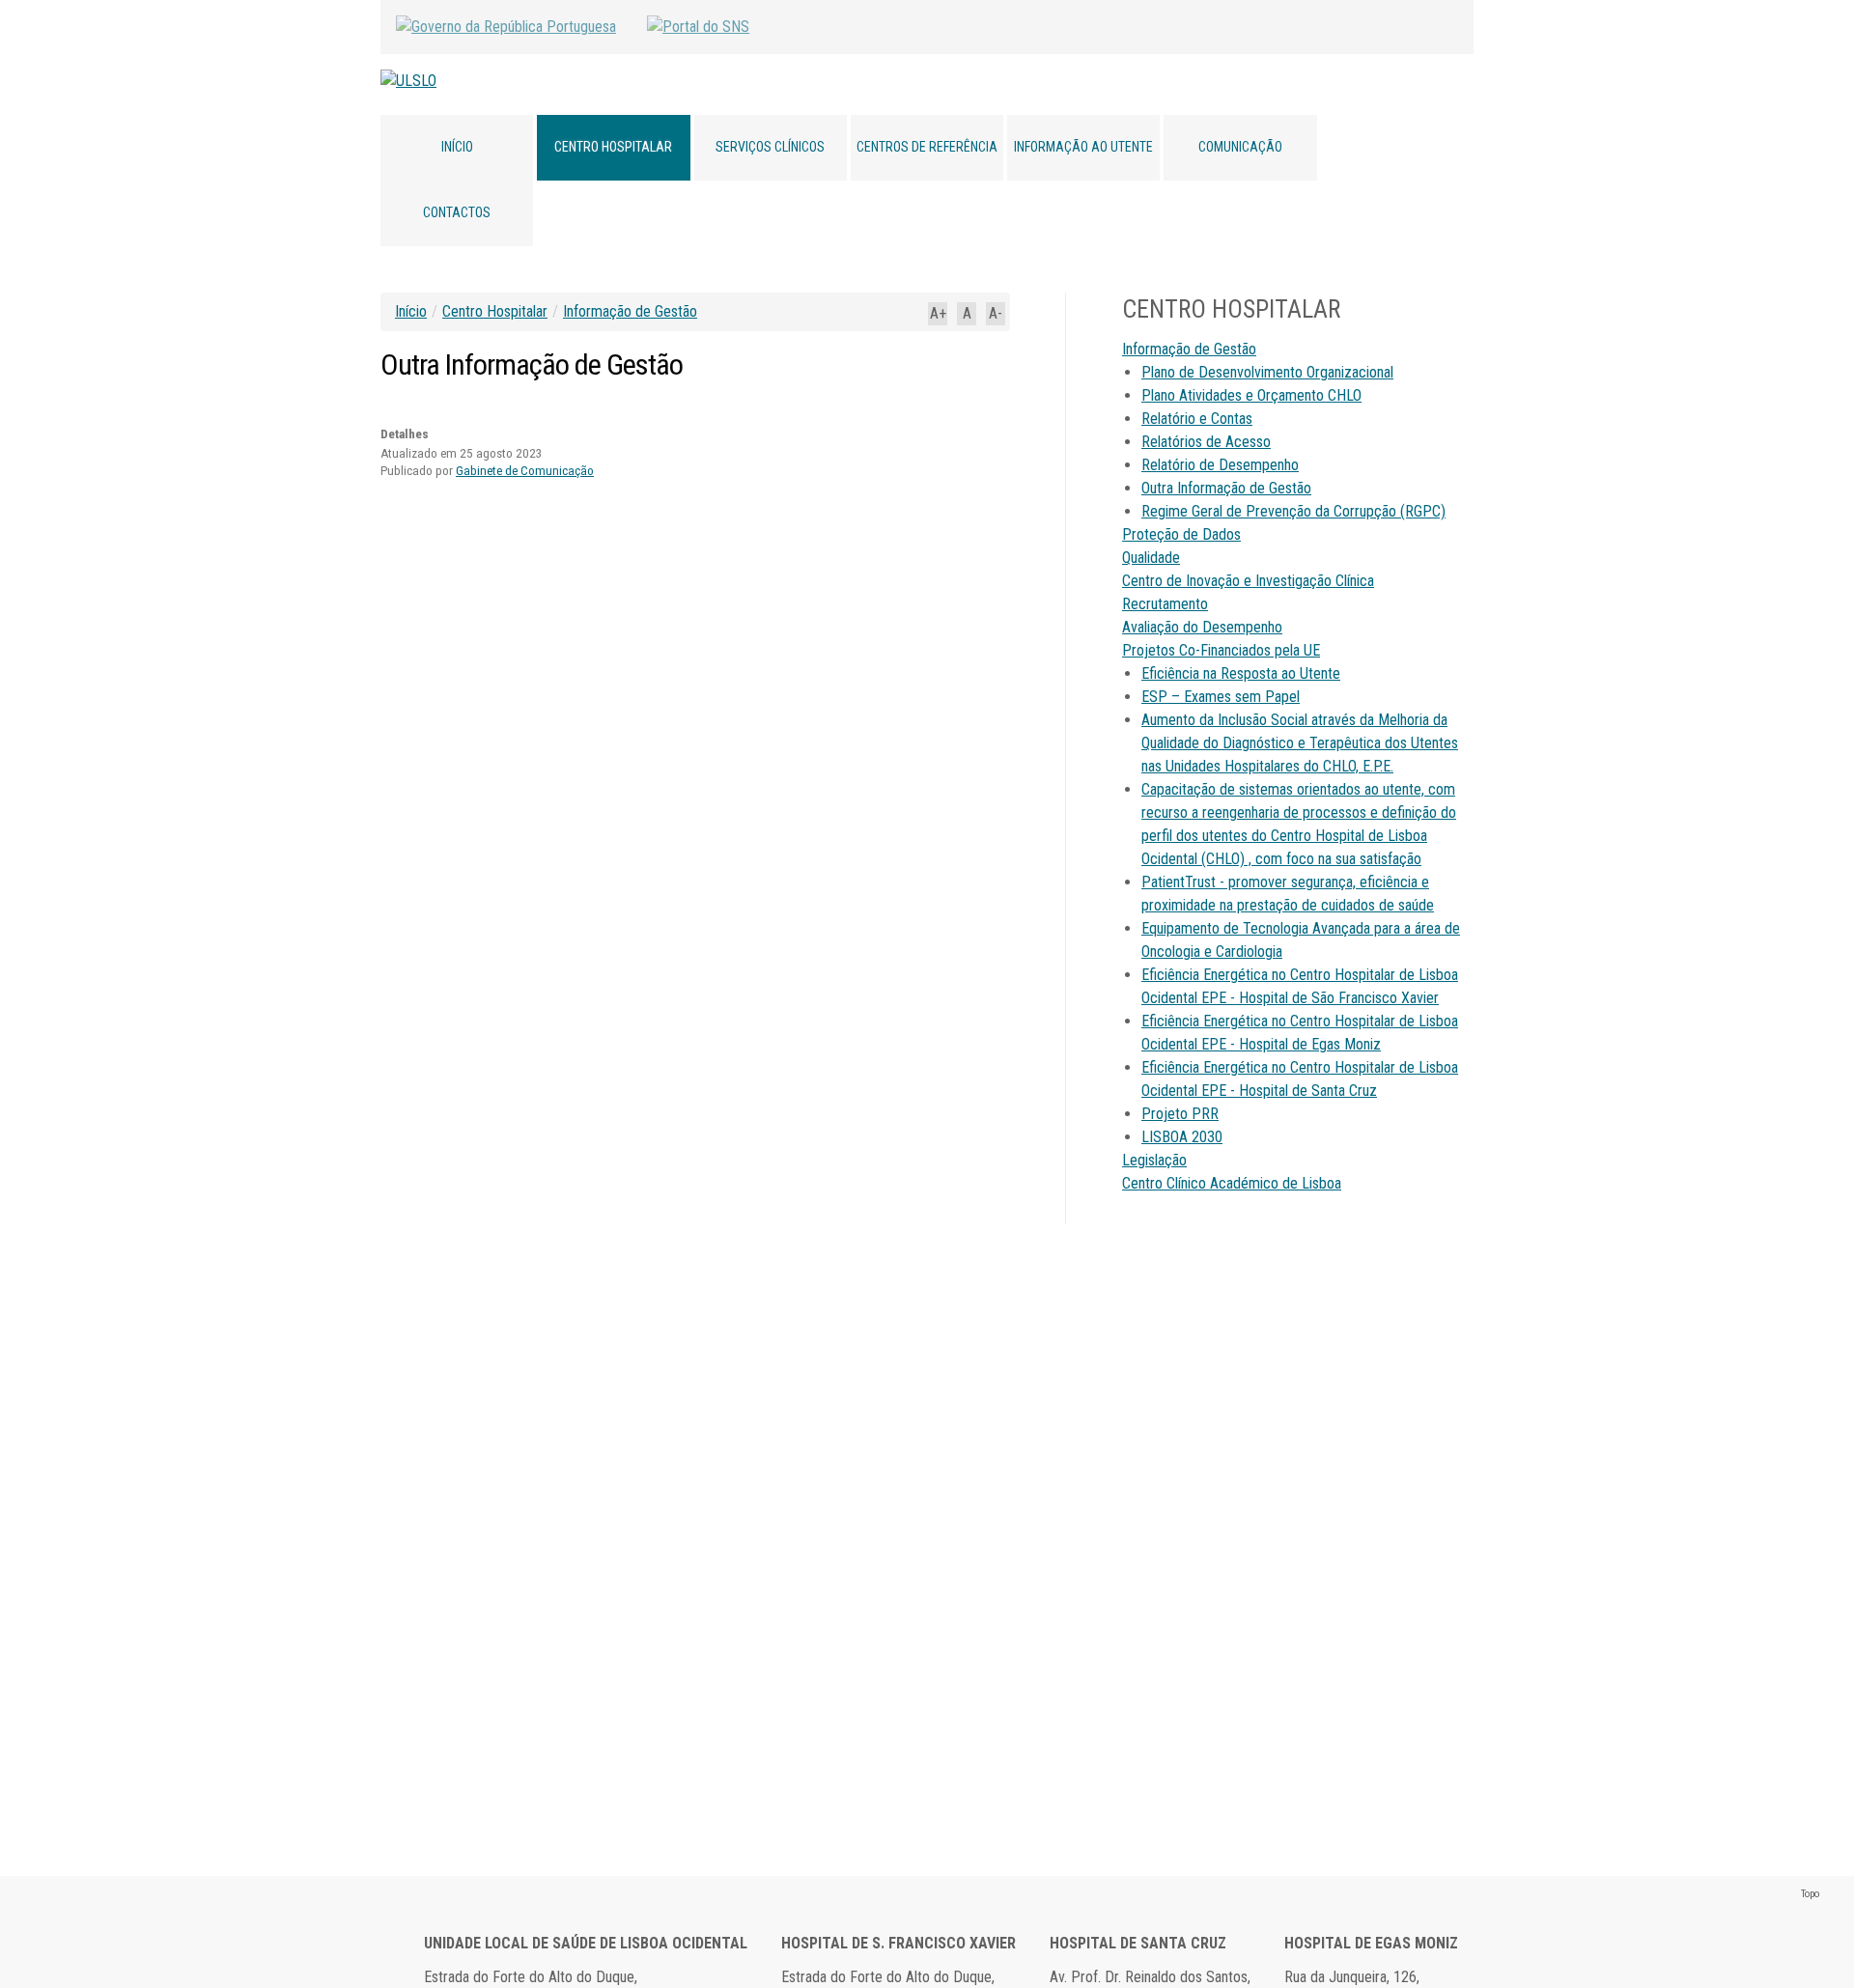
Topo (1810, 1894)
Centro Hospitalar (613, 147)
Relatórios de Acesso (1206, 442)
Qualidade (1151, 558)
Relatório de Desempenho (1220, 465)
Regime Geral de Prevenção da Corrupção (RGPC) (1293, 511)
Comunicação (1240, 147)
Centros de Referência (927, 147)
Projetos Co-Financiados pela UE (1221, 650)
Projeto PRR (1180, 1114)
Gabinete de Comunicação (525, 471)
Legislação (1154, 1160)
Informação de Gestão (630, 311)
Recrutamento (1165, 604)
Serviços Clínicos (770, 147)
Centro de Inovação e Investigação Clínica (1248, 581)
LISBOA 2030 (1182, 1137)
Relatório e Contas (1197, 419)
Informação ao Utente (1083, 147)
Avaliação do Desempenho (1202, 627)
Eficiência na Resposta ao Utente (1241, 673)
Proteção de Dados (1181, 534)
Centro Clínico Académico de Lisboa (1232, 1183)
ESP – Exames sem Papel (1221, 697)
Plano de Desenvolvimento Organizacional (1267, 372)
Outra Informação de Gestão (1226, 488)
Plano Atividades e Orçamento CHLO (1251, 395)
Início (457, 147)
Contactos (457, 212)
